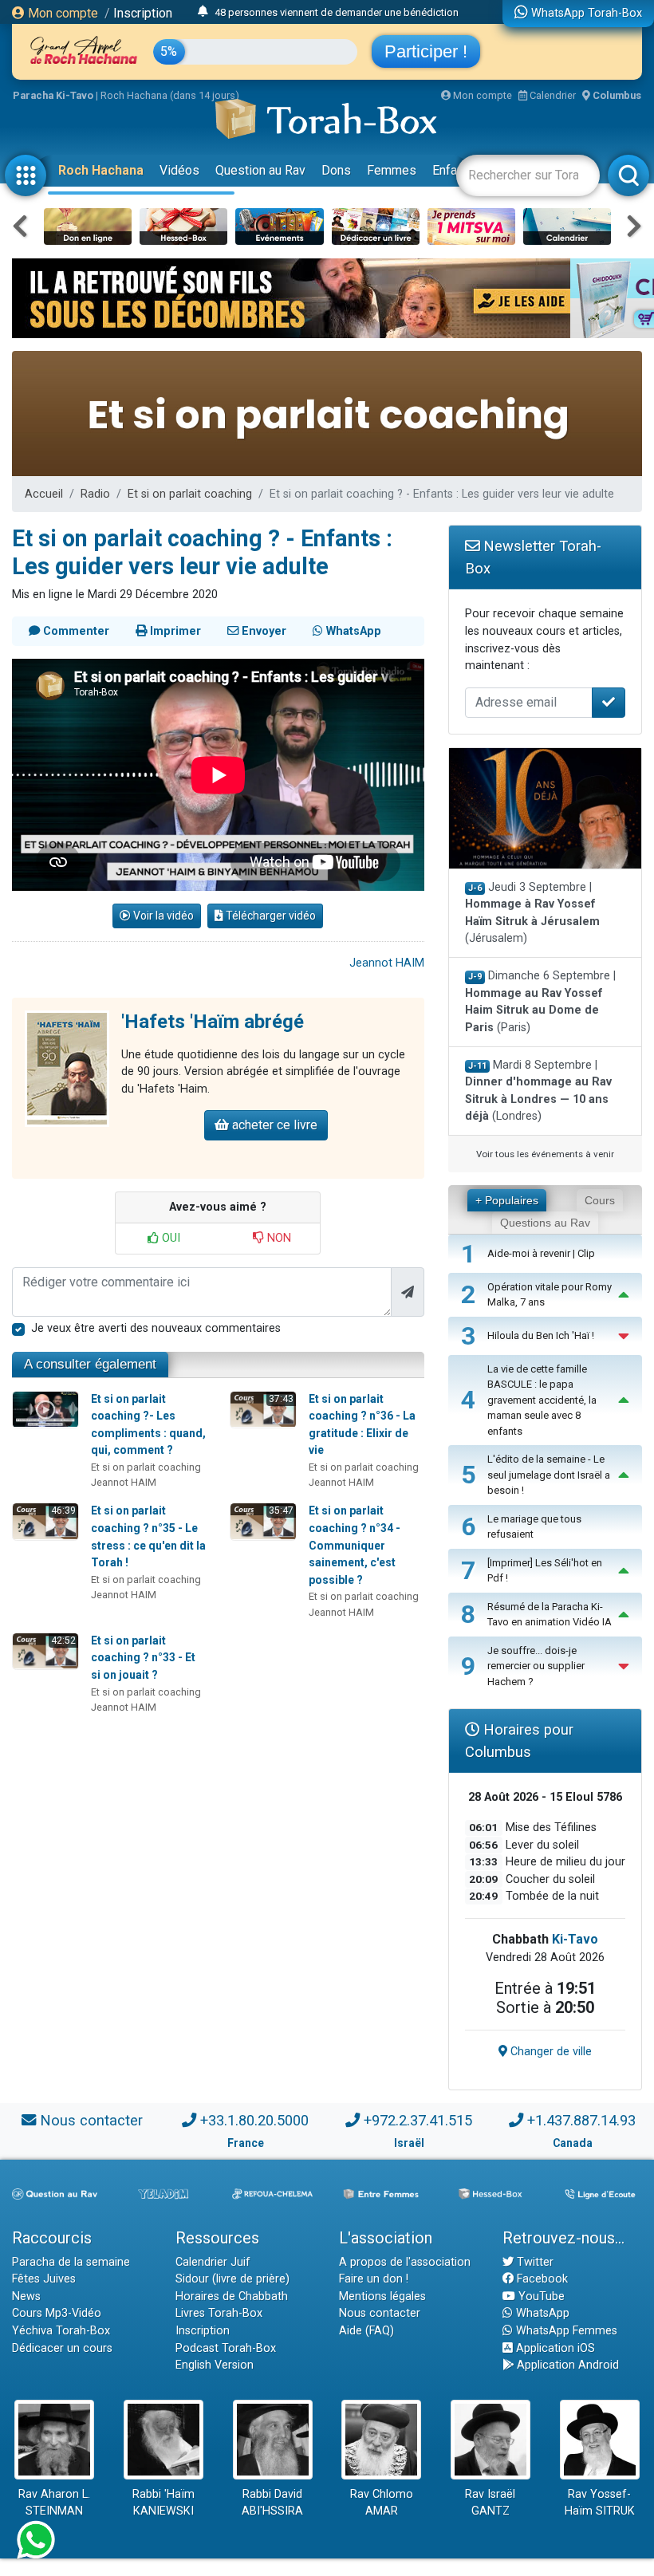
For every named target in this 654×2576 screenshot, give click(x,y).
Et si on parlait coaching (190, 494)
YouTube (540, 2296)
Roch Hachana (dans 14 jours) (170, 95)
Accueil (44, 494)
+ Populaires (507, 1200)
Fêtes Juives (44, 2279)
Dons (336, 170)
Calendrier (552, 95)
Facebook (541, 2279)
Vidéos (179, 170)
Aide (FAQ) (366, 2331)
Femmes (392, 170)
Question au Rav (260, 170)
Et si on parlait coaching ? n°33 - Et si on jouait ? (143, 1658)
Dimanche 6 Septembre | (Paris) (541, 1002)
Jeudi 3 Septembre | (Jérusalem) (532, 913)
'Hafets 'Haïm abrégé (213, 1022)
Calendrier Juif (213, 2262)
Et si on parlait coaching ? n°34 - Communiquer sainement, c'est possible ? (355, 1545)
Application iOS (554, 2348)
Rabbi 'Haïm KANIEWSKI (163, 2503)
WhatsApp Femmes (565, 2331)
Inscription (143, 13)
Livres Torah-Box (219, 2313)
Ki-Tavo (575, 1939)
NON (278, 1238)
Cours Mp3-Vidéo (57, 2313)
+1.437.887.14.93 (581, 2120)
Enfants (453, 170)
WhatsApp (541, 2313)
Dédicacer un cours (62, 2348)
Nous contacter (91, 2120)
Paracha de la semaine (71, 2262)
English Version (215, 2365)
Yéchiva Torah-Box (61, 2331)
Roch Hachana (101, 170)
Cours (600, 1200)
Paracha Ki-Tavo (53, 95)
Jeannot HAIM (387, 963)
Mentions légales (382, 2296)
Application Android (566, 2365)
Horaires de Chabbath (232, 2296)
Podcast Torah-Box (226, 2348)
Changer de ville (550, 2052)
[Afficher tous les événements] (203, 12)
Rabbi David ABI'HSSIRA (272, 2503)
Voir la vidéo (162, 916)
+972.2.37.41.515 (418, 2120)
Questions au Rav (545, 1223)
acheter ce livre (273, 1125)
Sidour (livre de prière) (232, 2279)
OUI (169, 1238)
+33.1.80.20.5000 (254, 2120)
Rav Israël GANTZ (490, 2503)
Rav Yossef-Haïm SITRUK (600, 2503)
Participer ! (426, 51)
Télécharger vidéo (270, 916)
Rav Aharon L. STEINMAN (54, 2503)
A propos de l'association (405, 2262)
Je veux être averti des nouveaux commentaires (156, 1328)
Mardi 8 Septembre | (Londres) (538, 1091)
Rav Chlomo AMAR (382, 2503)
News (26, 2296)
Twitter (534, 2262)
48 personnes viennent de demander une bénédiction (337, 12)
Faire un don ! (374, 2279)
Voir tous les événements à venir (545, 1154)
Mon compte (61, 13)
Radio (95, 494)
